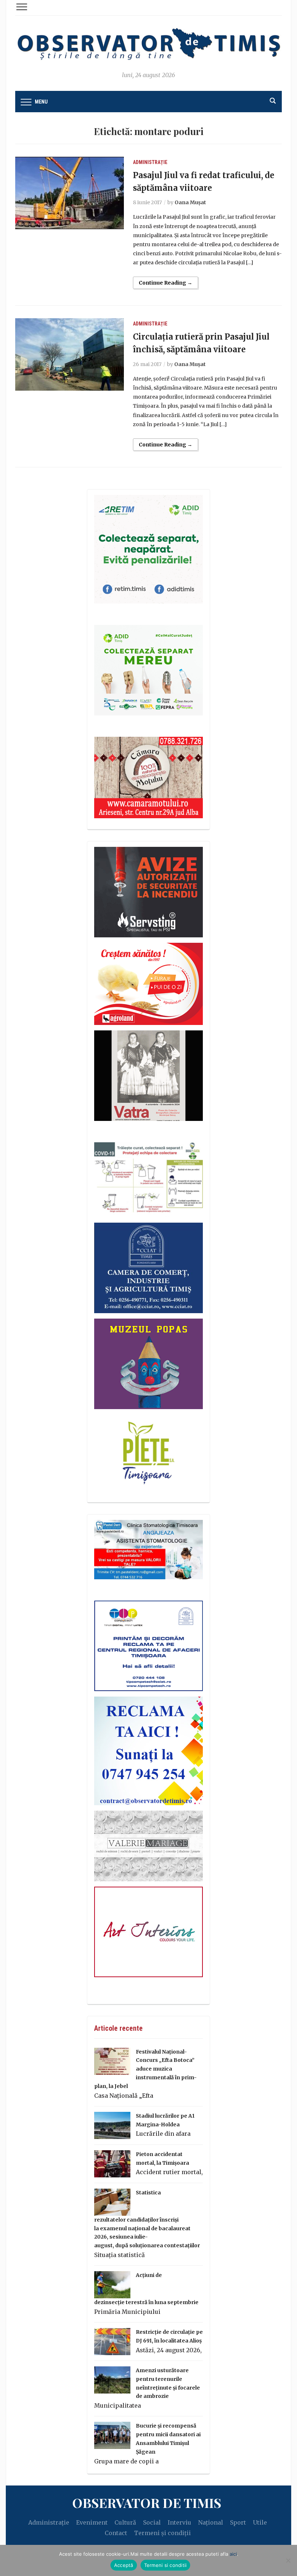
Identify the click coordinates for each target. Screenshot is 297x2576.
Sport (238, 2522)
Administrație (150, 162)
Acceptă (124, 2565)
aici (233, 2554)
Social (152, 2522)
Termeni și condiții (162, 2533)
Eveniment (92, 2522)
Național (211, 2522)
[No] (288, 2560)
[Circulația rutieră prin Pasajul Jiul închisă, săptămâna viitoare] (70, 354)
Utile (260, 2522)
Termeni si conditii (166, 2565)
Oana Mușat (190, 202)
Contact (116, 2533)
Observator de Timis (147, 2503)
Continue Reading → (166, 283)
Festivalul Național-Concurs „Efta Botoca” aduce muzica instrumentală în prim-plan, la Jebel (145, 2069)
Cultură (125, 2522)
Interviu (179, 2522)
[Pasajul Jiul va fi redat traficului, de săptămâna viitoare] (70, 192)
